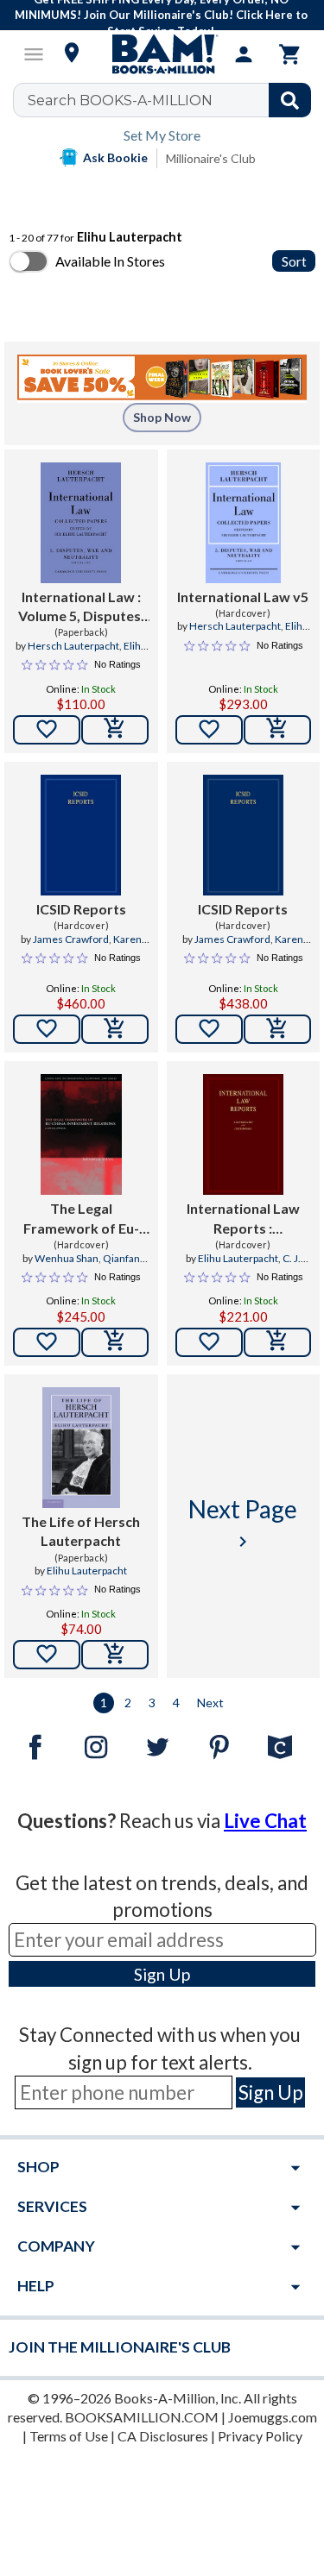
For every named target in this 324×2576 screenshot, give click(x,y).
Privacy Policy (260, 2436)
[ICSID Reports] (81, 835)
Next (210, 1703)
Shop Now (162, 417)
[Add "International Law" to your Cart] (115, 730)
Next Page (243, 1523)
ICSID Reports (81, 909)
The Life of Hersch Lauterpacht (81, 1531)
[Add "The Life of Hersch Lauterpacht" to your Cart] (115, 1655)
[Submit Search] (290, 100)
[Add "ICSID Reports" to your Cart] (115, 1029)
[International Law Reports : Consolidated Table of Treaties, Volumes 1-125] (243, 1134)
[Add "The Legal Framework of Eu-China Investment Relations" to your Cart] (115, 1342)
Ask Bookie (115, 157)
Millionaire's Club (211, 158)
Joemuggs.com (273, 2417)
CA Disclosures (163, 2436)
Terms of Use (69, 2436)
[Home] (162, 54)
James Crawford (71, 939)
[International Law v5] (243, 523)
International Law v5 (243, 597)
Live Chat (265, 1821)
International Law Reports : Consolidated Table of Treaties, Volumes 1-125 (243, 1219)
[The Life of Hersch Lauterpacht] (81, 1448)
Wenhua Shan (67, 1258)
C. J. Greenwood (251, 1266)
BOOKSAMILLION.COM (142, 2417)
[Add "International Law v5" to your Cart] (277, 730)
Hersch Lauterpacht (73, 646)
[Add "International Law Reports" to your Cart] (277, 1342)
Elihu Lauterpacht (100, 653)
